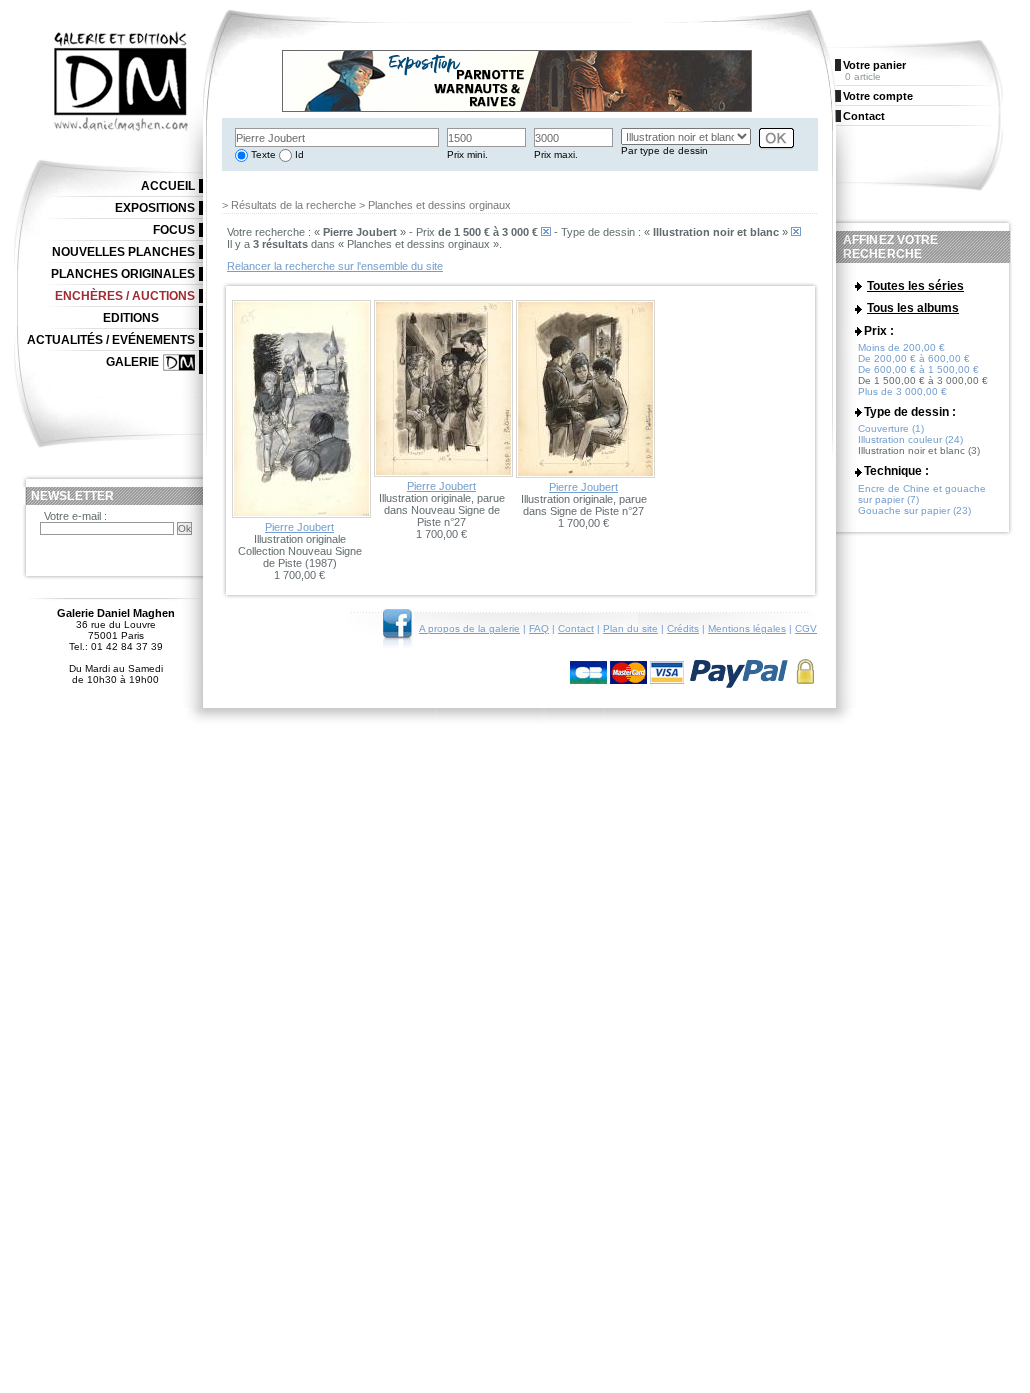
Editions (131, 318)
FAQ (539, 628)
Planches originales (123, 274)
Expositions (155, 208)
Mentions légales (747, 628)
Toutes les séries (915, 286)
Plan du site (630, 628)
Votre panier (874, 65)
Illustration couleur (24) (910, 439)
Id (298, 154)
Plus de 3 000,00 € (902, 391)
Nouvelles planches (123, 252)
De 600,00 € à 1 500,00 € (918, 369)
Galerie (132, 362)
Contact (576, 628)
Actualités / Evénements (111, 340)
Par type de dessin (664, 150)
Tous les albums (913, 308)
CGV (806, 628)
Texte (262, 154)
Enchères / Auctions (125, 296)
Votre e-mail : (75, 516)
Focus (174, 230)
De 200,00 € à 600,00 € (914, 358)
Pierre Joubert (299, 527)
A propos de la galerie (469, 628)
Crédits (683, 628)
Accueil (168, 186)
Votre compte (878, 96)
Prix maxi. (556, 154)
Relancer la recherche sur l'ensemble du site (335, 266)
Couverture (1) (891, 428)
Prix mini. (467, 154)
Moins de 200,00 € (901, 347)
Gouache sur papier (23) (914, 510)
